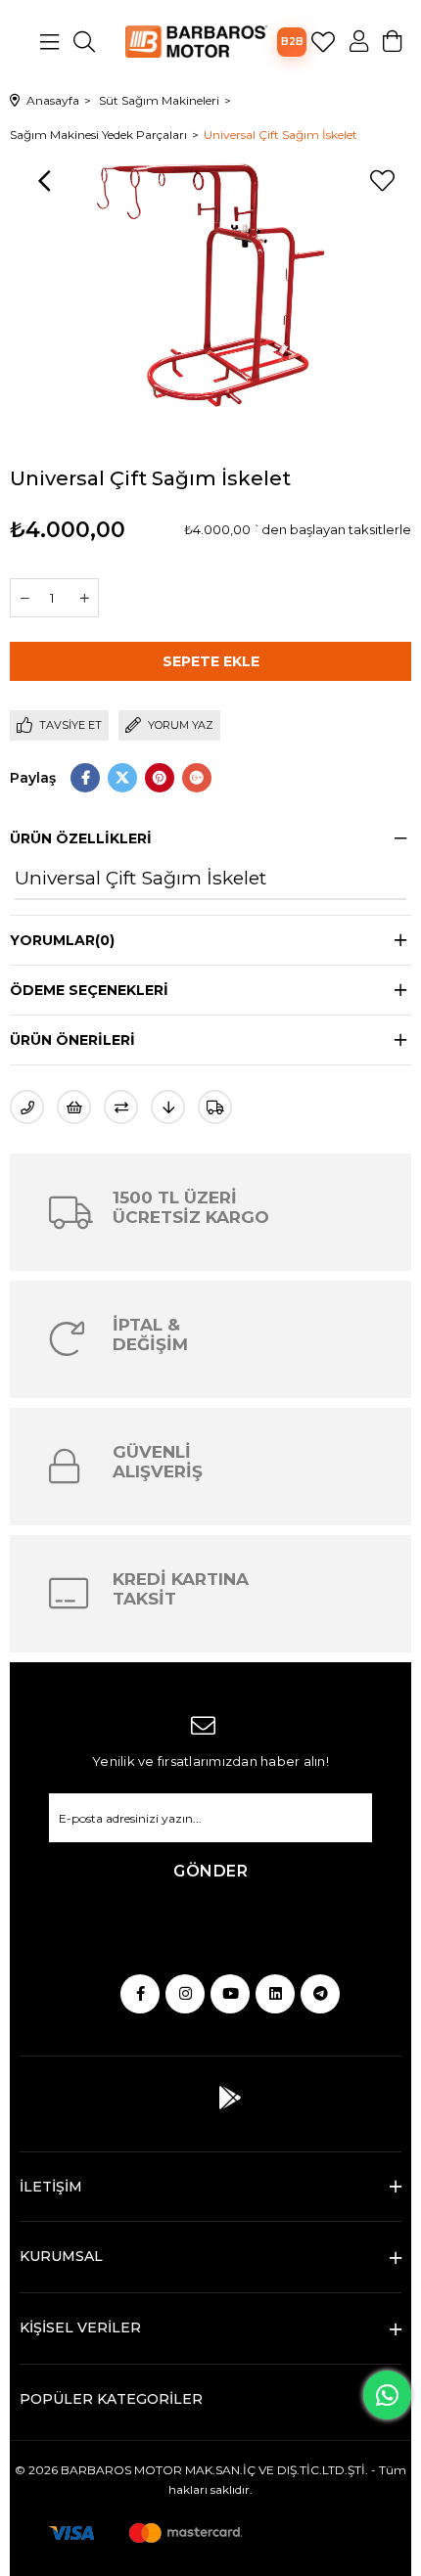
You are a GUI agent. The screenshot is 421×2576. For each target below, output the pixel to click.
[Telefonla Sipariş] (27, 1107)
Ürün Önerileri (72, 1040)
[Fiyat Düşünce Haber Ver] (168, 1107)
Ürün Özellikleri (81, 838)
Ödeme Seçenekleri (89, 990)
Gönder (210, 1871)
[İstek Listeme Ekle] (74, 1107)
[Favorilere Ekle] (382, 181)
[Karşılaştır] (121, 1107)
